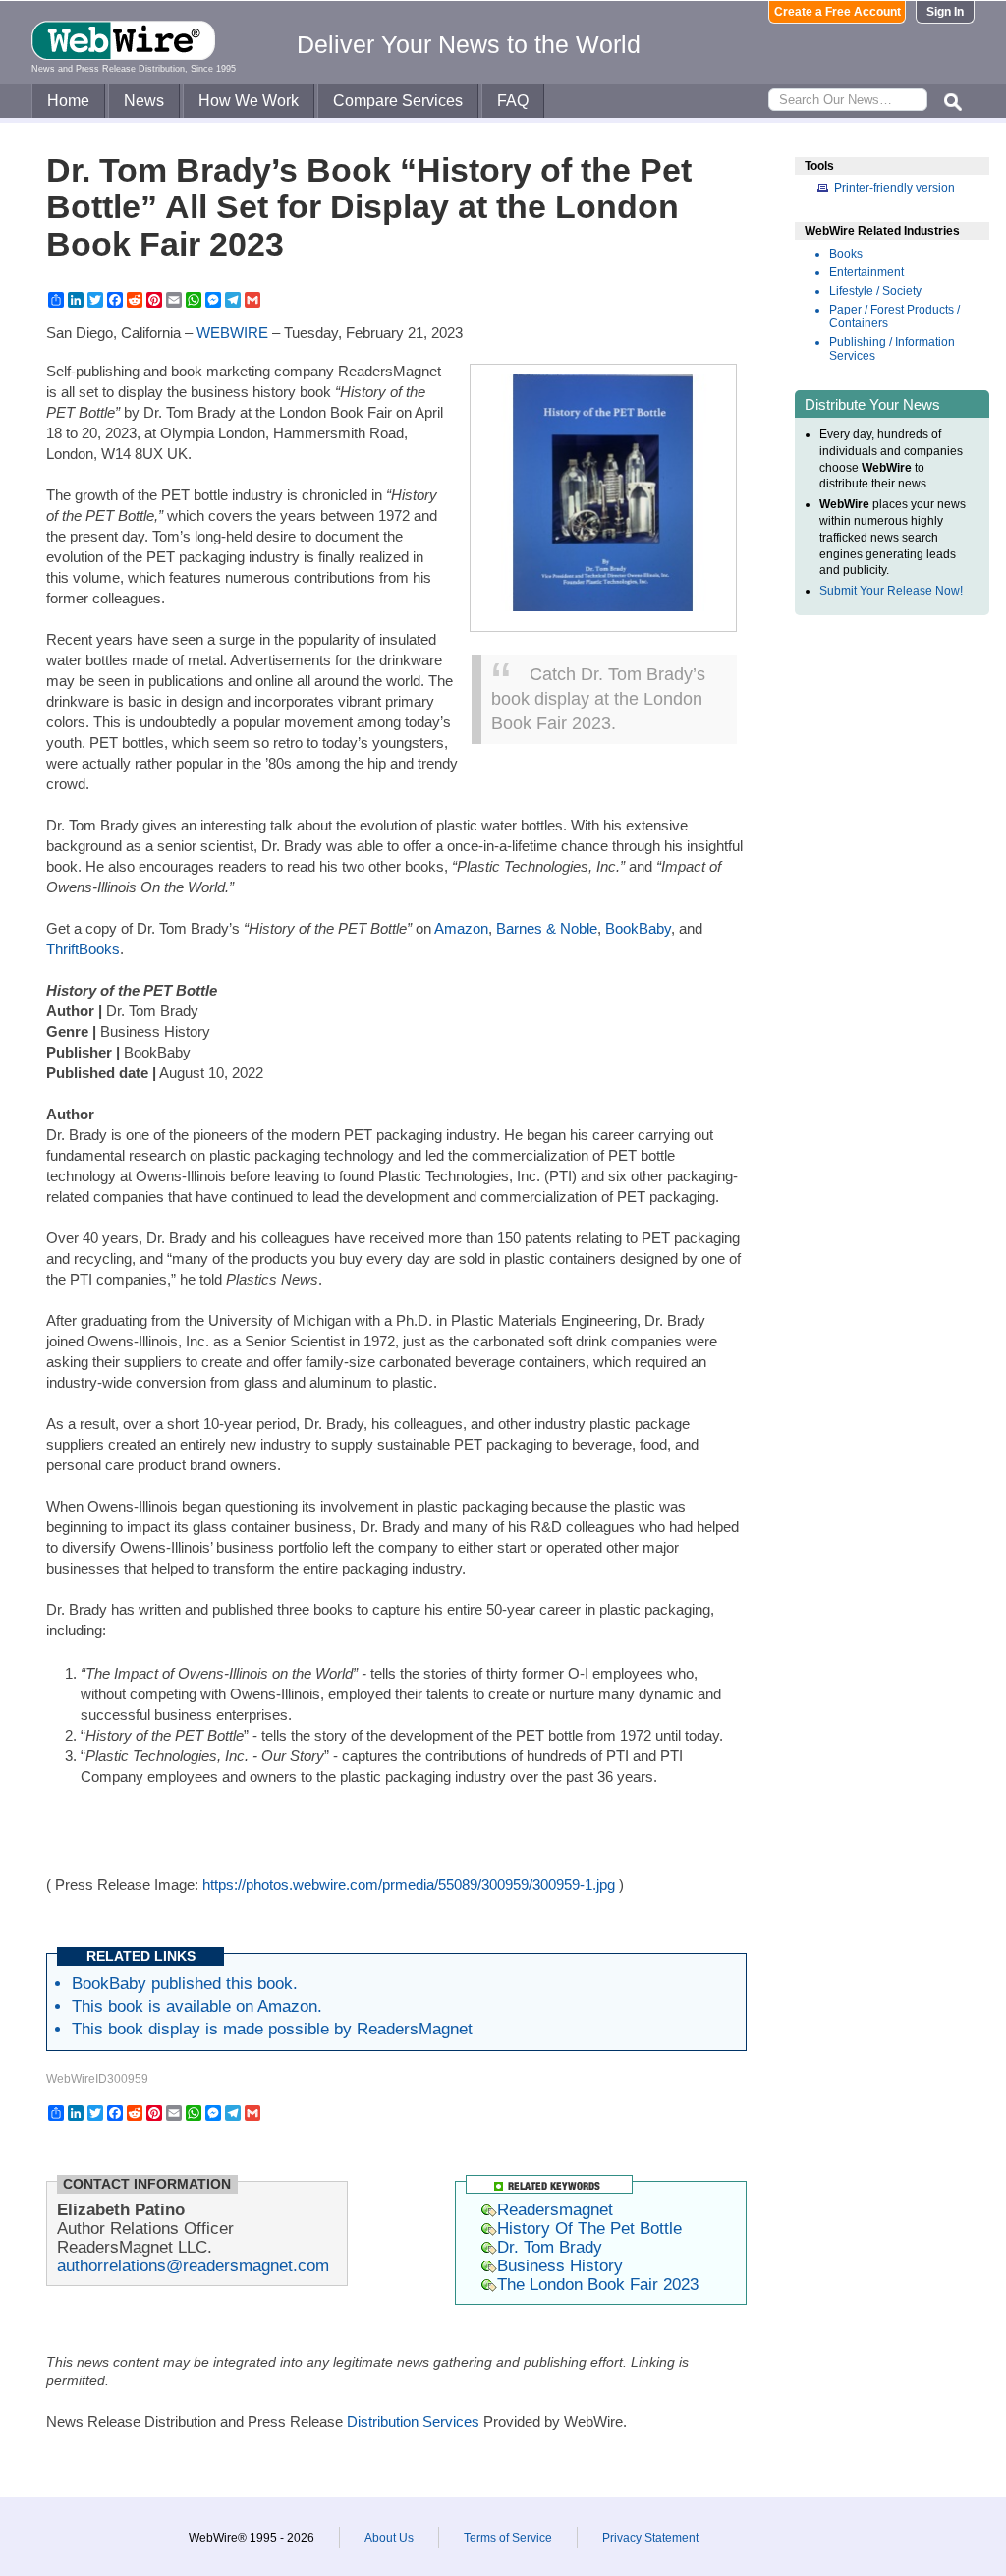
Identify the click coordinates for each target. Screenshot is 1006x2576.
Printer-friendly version (894, 188)
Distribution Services (413, 2421)
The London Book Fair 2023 (598, 2284)
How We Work (249, 101)
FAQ (513, 101)
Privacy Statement (650, 2538)
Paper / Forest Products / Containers (894, 316)
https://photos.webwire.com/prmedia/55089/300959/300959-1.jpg (409, 1885)
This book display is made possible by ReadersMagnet (272, 2029)
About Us (389, 2538)
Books (846, 254)
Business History (560, 2265)
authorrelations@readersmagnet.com (193, 2265)
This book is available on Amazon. (197, 2006)
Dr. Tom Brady (550, 2247)
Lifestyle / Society (875, 291)
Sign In (945, 12)
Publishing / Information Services (892, 349)
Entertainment (866, 272)
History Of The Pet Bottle (589, 2228)
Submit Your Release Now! (891, 591)
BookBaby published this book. (185, 1983)
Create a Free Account (838, 12)
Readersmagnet (555, 2209)
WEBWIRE (232, 333)
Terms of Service (508, 2538)
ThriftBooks (83, 949)
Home (68, 101)
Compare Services (398, 101)
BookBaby (638, 928)
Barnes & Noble (547, 928)
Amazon (461, 928)
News (144, 101)
